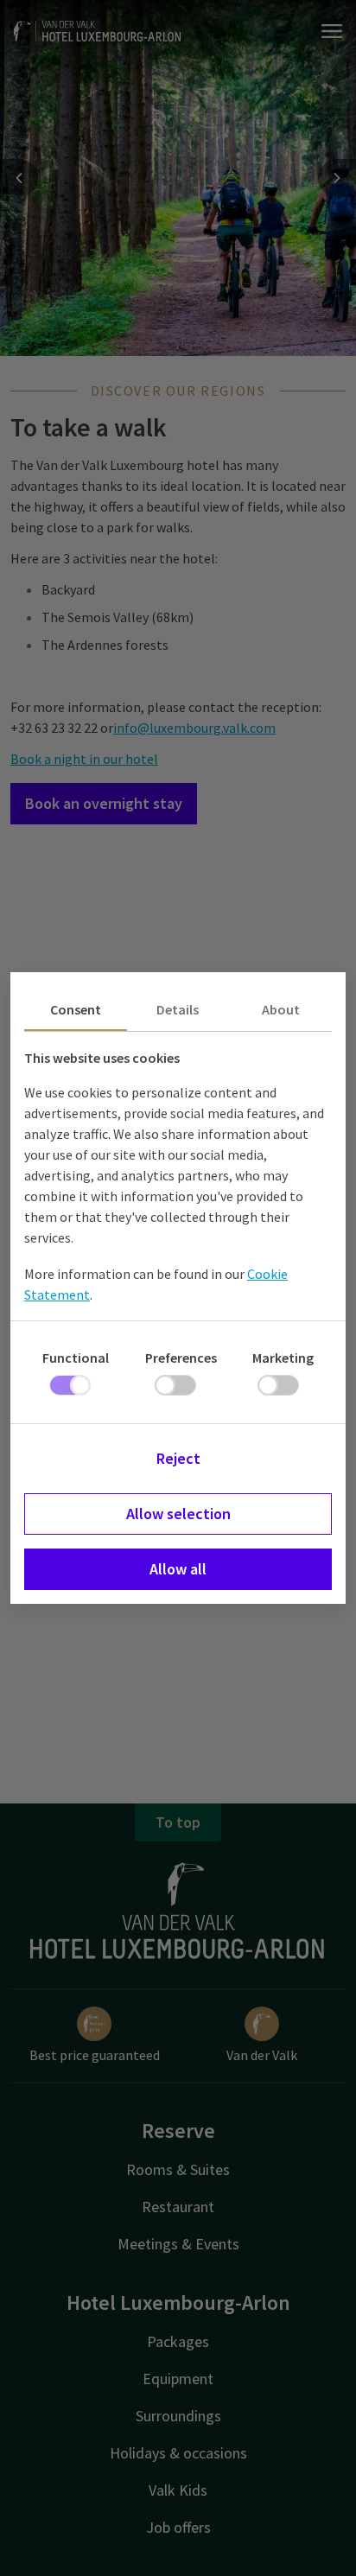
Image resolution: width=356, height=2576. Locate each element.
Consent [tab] (76, 1009)
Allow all (178, 1569)
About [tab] (281, 1009)
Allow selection (178, 1514)
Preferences (181, 1358)
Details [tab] (178, 1009)
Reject (178, 1458)
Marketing (283, 1358)
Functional (76, 1358)
